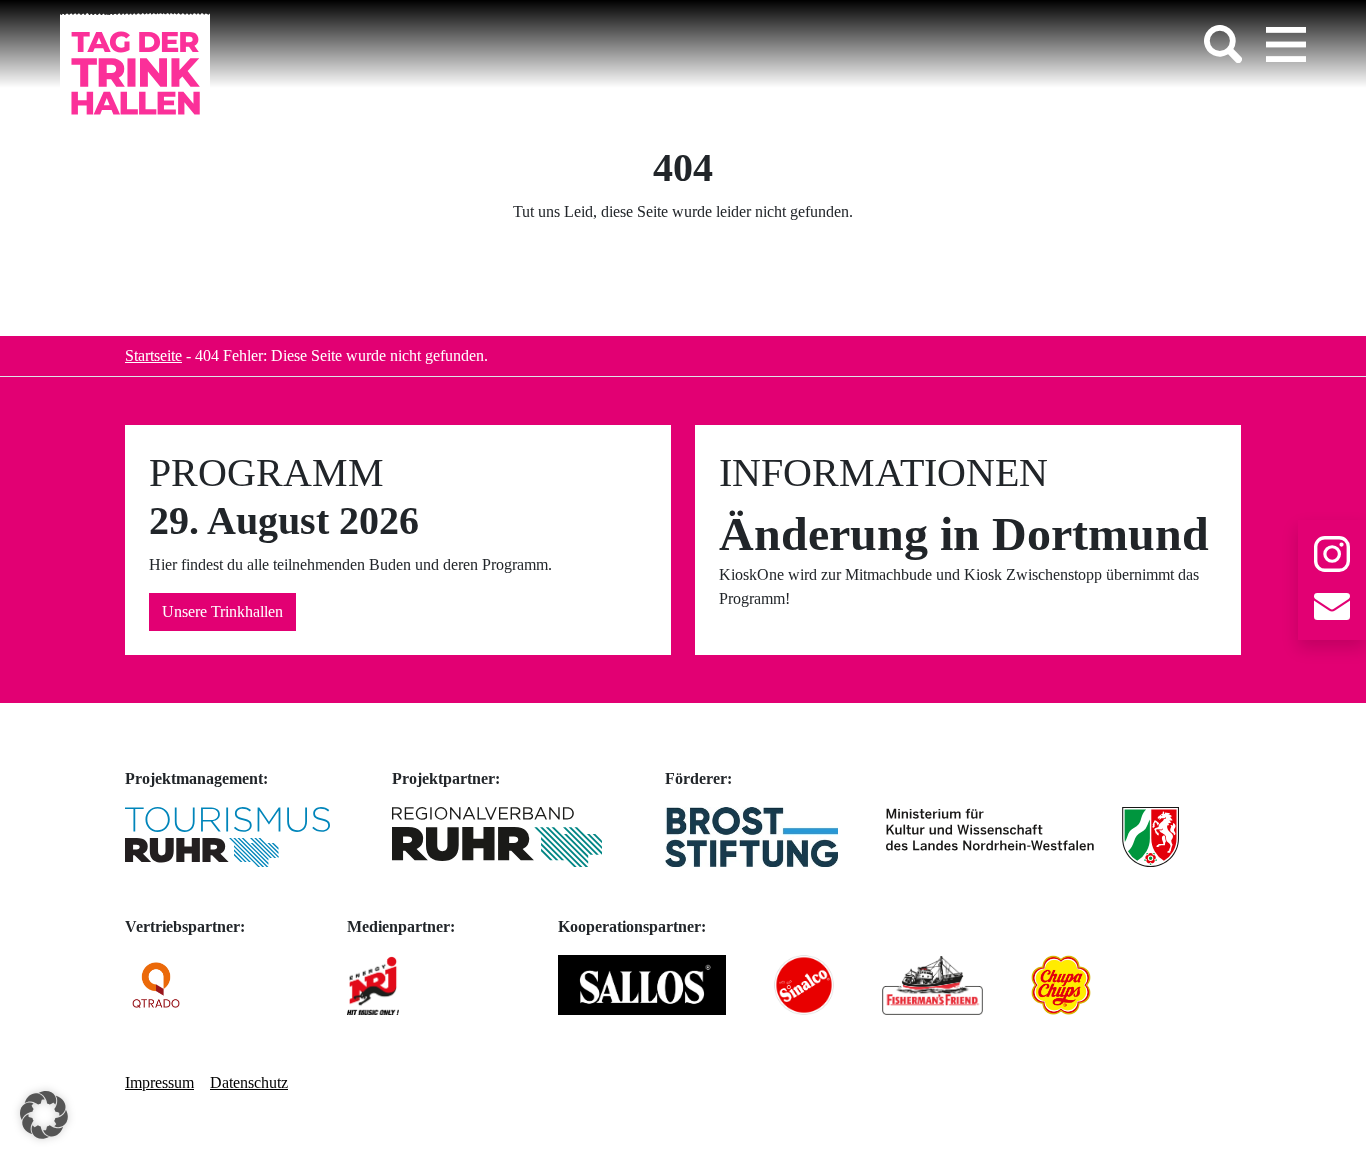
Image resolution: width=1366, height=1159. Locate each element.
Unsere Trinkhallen (222, 611)
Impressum (159, 1082)
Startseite (153, 355)
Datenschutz (249, 1082)
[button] (44, 1115)
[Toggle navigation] (1286, 44)
